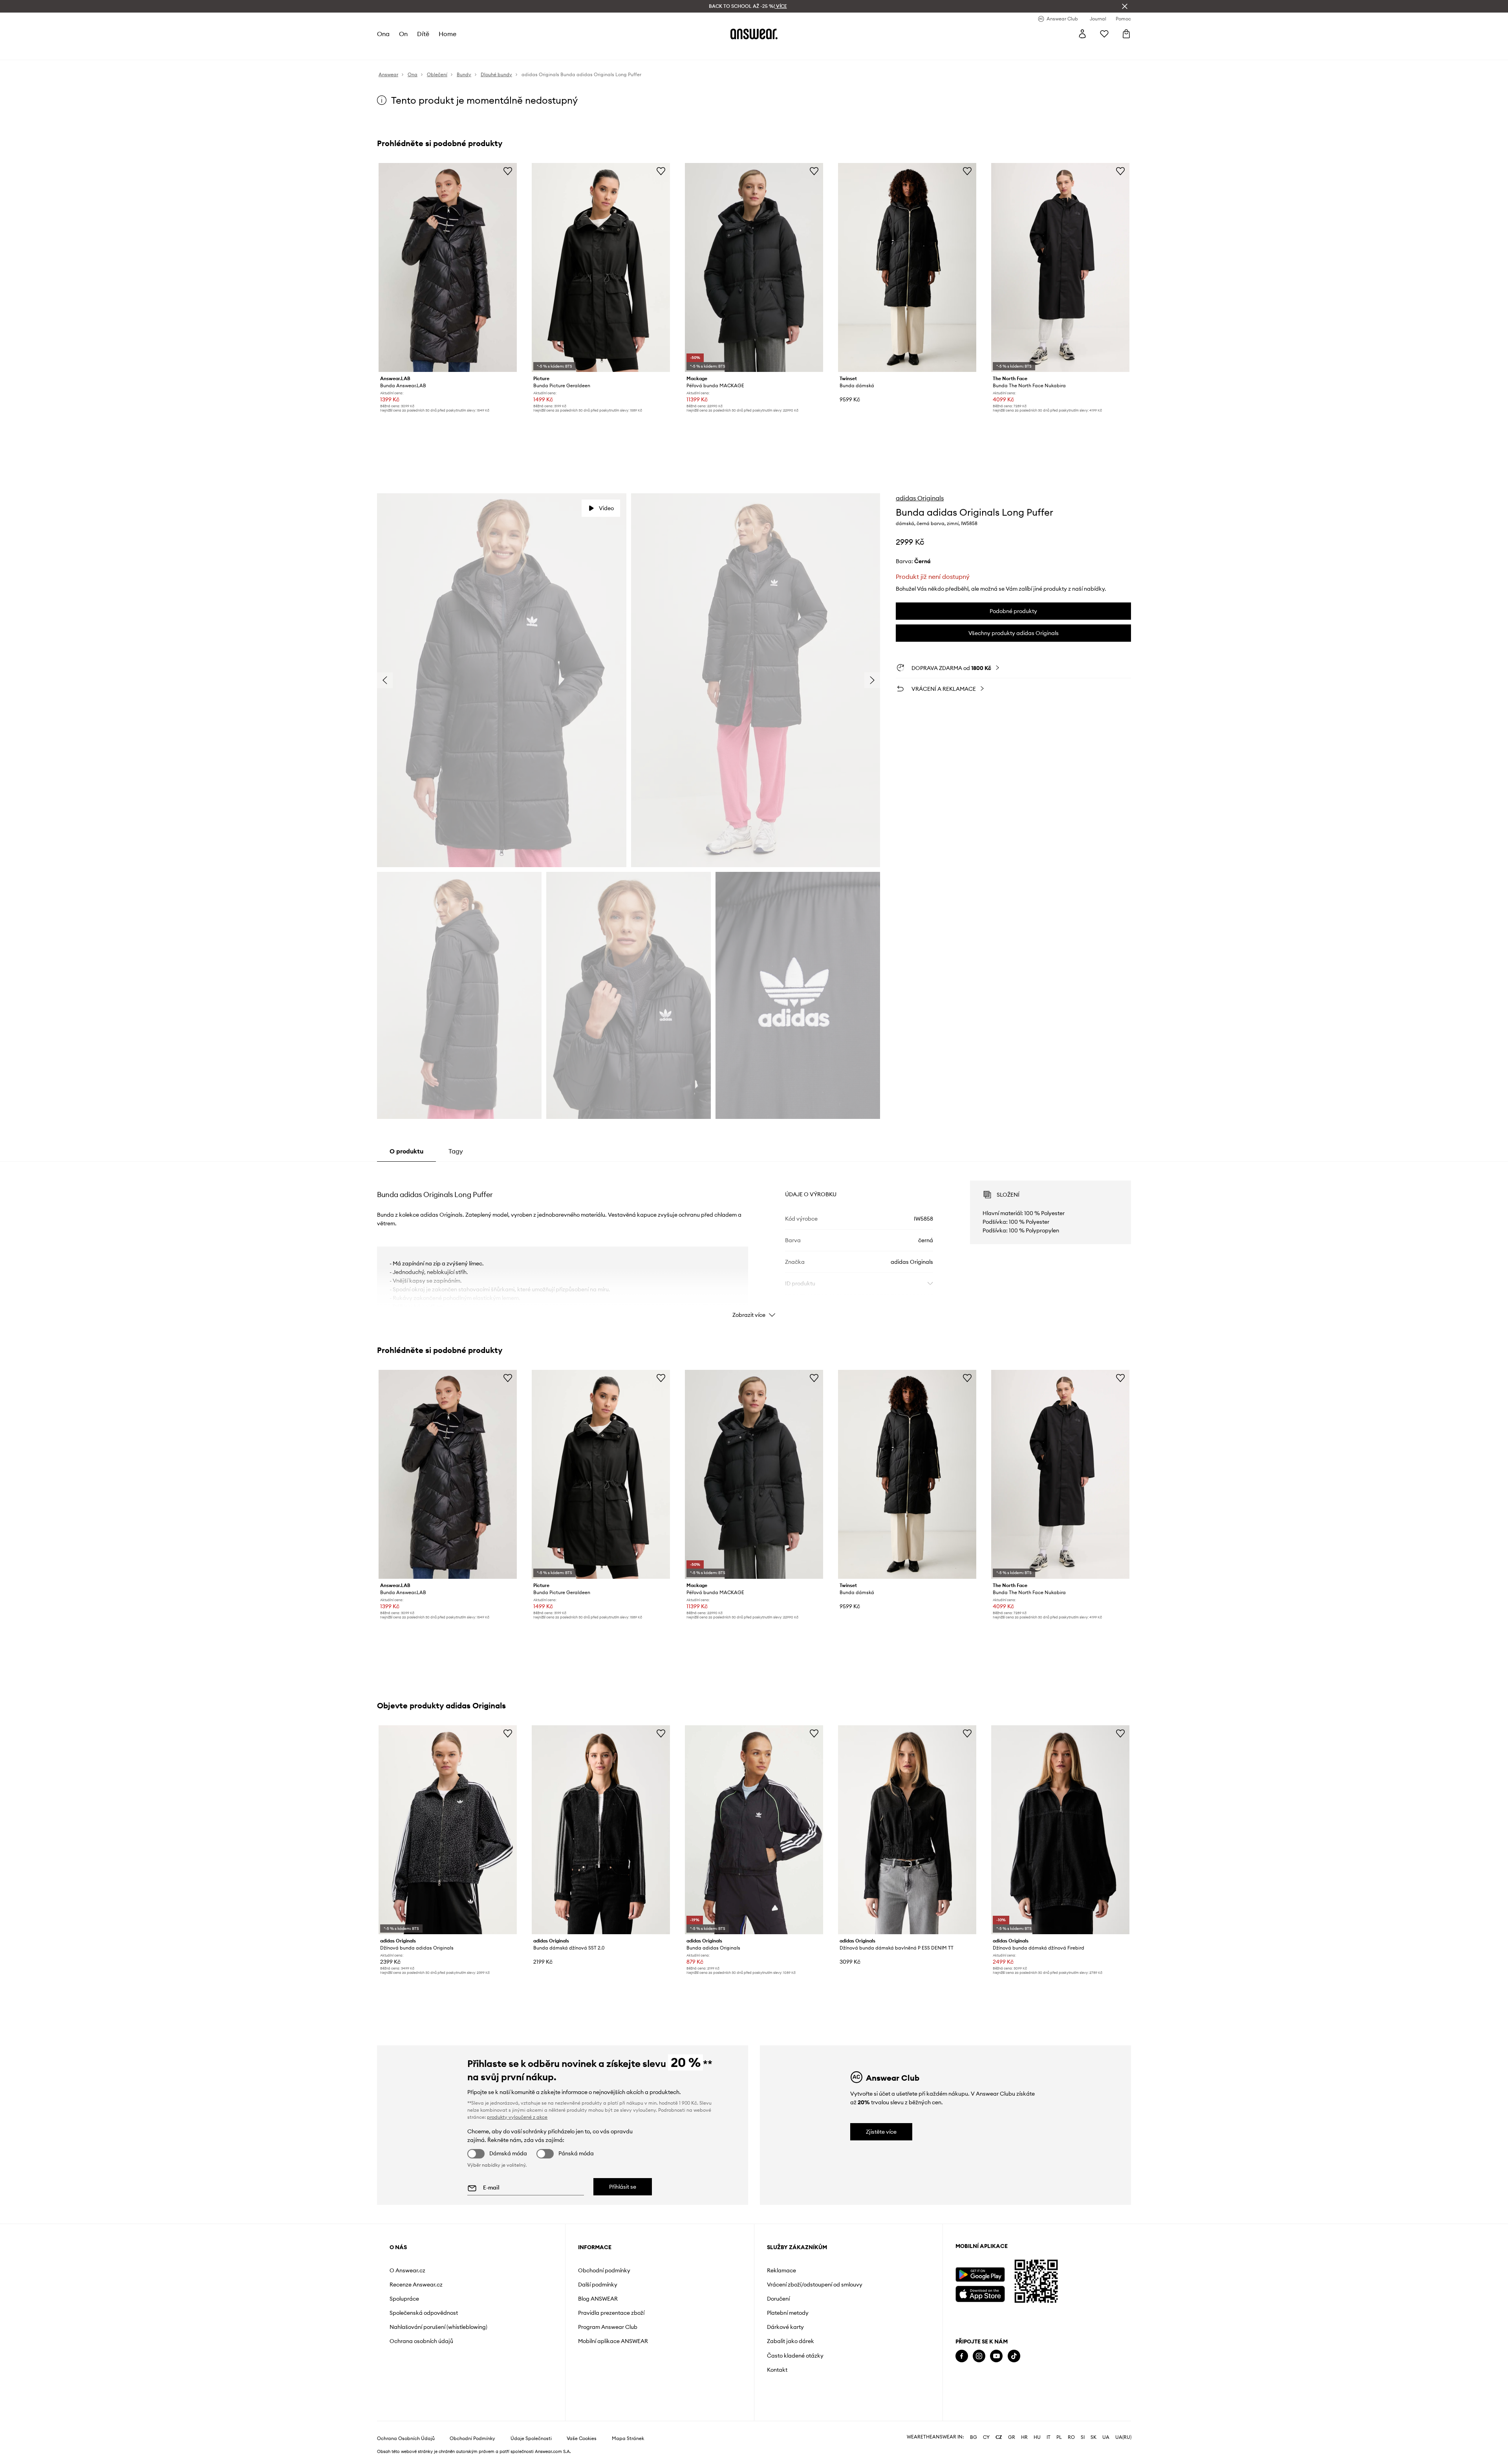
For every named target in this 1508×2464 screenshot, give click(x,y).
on (403, 34)
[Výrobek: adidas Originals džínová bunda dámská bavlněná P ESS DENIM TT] (907, 1830)
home (447, 34)
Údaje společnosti (531, 2438)
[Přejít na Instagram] (979, 2356)
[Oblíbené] (1104, 34)
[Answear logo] (754, 34)
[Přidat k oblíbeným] (508, 171)
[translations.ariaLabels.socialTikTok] (1014, 2356)
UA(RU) (1123, 2437)
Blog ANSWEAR (598, 2299)
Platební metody (788, 2313)
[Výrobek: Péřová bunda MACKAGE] (754, 267)
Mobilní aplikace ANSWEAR (613, 2341)
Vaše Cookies (582, 2438)
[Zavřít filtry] (1125, 6)
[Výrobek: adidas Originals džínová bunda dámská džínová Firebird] (1060, 1830)
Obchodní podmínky (604, 2270)
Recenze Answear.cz (416, 2285)
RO (1071, 2437)
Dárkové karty (785, 2327)
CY (986, 2437)
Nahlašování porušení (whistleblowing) (438, 2327)
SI (1083, 2437)
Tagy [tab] (456, 1151)
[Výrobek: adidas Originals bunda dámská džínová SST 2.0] (601, 1830)
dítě (423, 34)
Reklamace (781, 2270)
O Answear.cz (407, 2270)
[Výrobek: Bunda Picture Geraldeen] (601, 267)
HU (1037, 2437)
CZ (999, 2437)
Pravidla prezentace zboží (611, 2313)
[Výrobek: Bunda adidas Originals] (754, 1830)
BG (974, 2437)
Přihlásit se (623, 2187)
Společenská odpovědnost (424, 2313)
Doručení (778, 2299)
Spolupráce (404, 2299)
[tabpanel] (754, 1242)
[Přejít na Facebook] (962, 2356)
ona (383, 34)
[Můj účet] (1082, 34)
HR (1024, 2437)
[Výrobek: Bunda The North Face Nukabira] (1060, 267)
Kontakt (777, 2370)
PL (1059, 2437)
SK (1093, 2437)
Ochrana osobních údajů (421, 2341)
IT (1049, 2437)
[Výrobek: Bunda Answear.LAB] (448, 267)
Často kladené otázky (795, 2356)
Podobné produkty (1013, 611)
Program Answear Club (608, 2327)
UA (1106, 2437)
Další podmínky (598, 2285)
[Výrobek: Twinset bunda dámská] (907, 267)
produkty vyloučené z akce (517, 2117)
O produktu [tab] (406, 1151)
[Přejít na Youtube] (996, 2356)
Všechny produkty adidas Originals (1014, 633)
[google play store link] (980, 2275)
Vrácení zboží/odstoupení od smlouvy (815, 2285)
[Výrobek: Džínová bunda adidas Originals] (448, 1830)
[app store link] (980, 2293)
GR (1012, 2437)
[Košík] (1126, 34)
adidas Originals (920, 498)
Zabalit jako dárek (791, 2341)
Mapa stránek (628, 2438)
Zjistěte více (881, 2132)
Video (606, 508)
